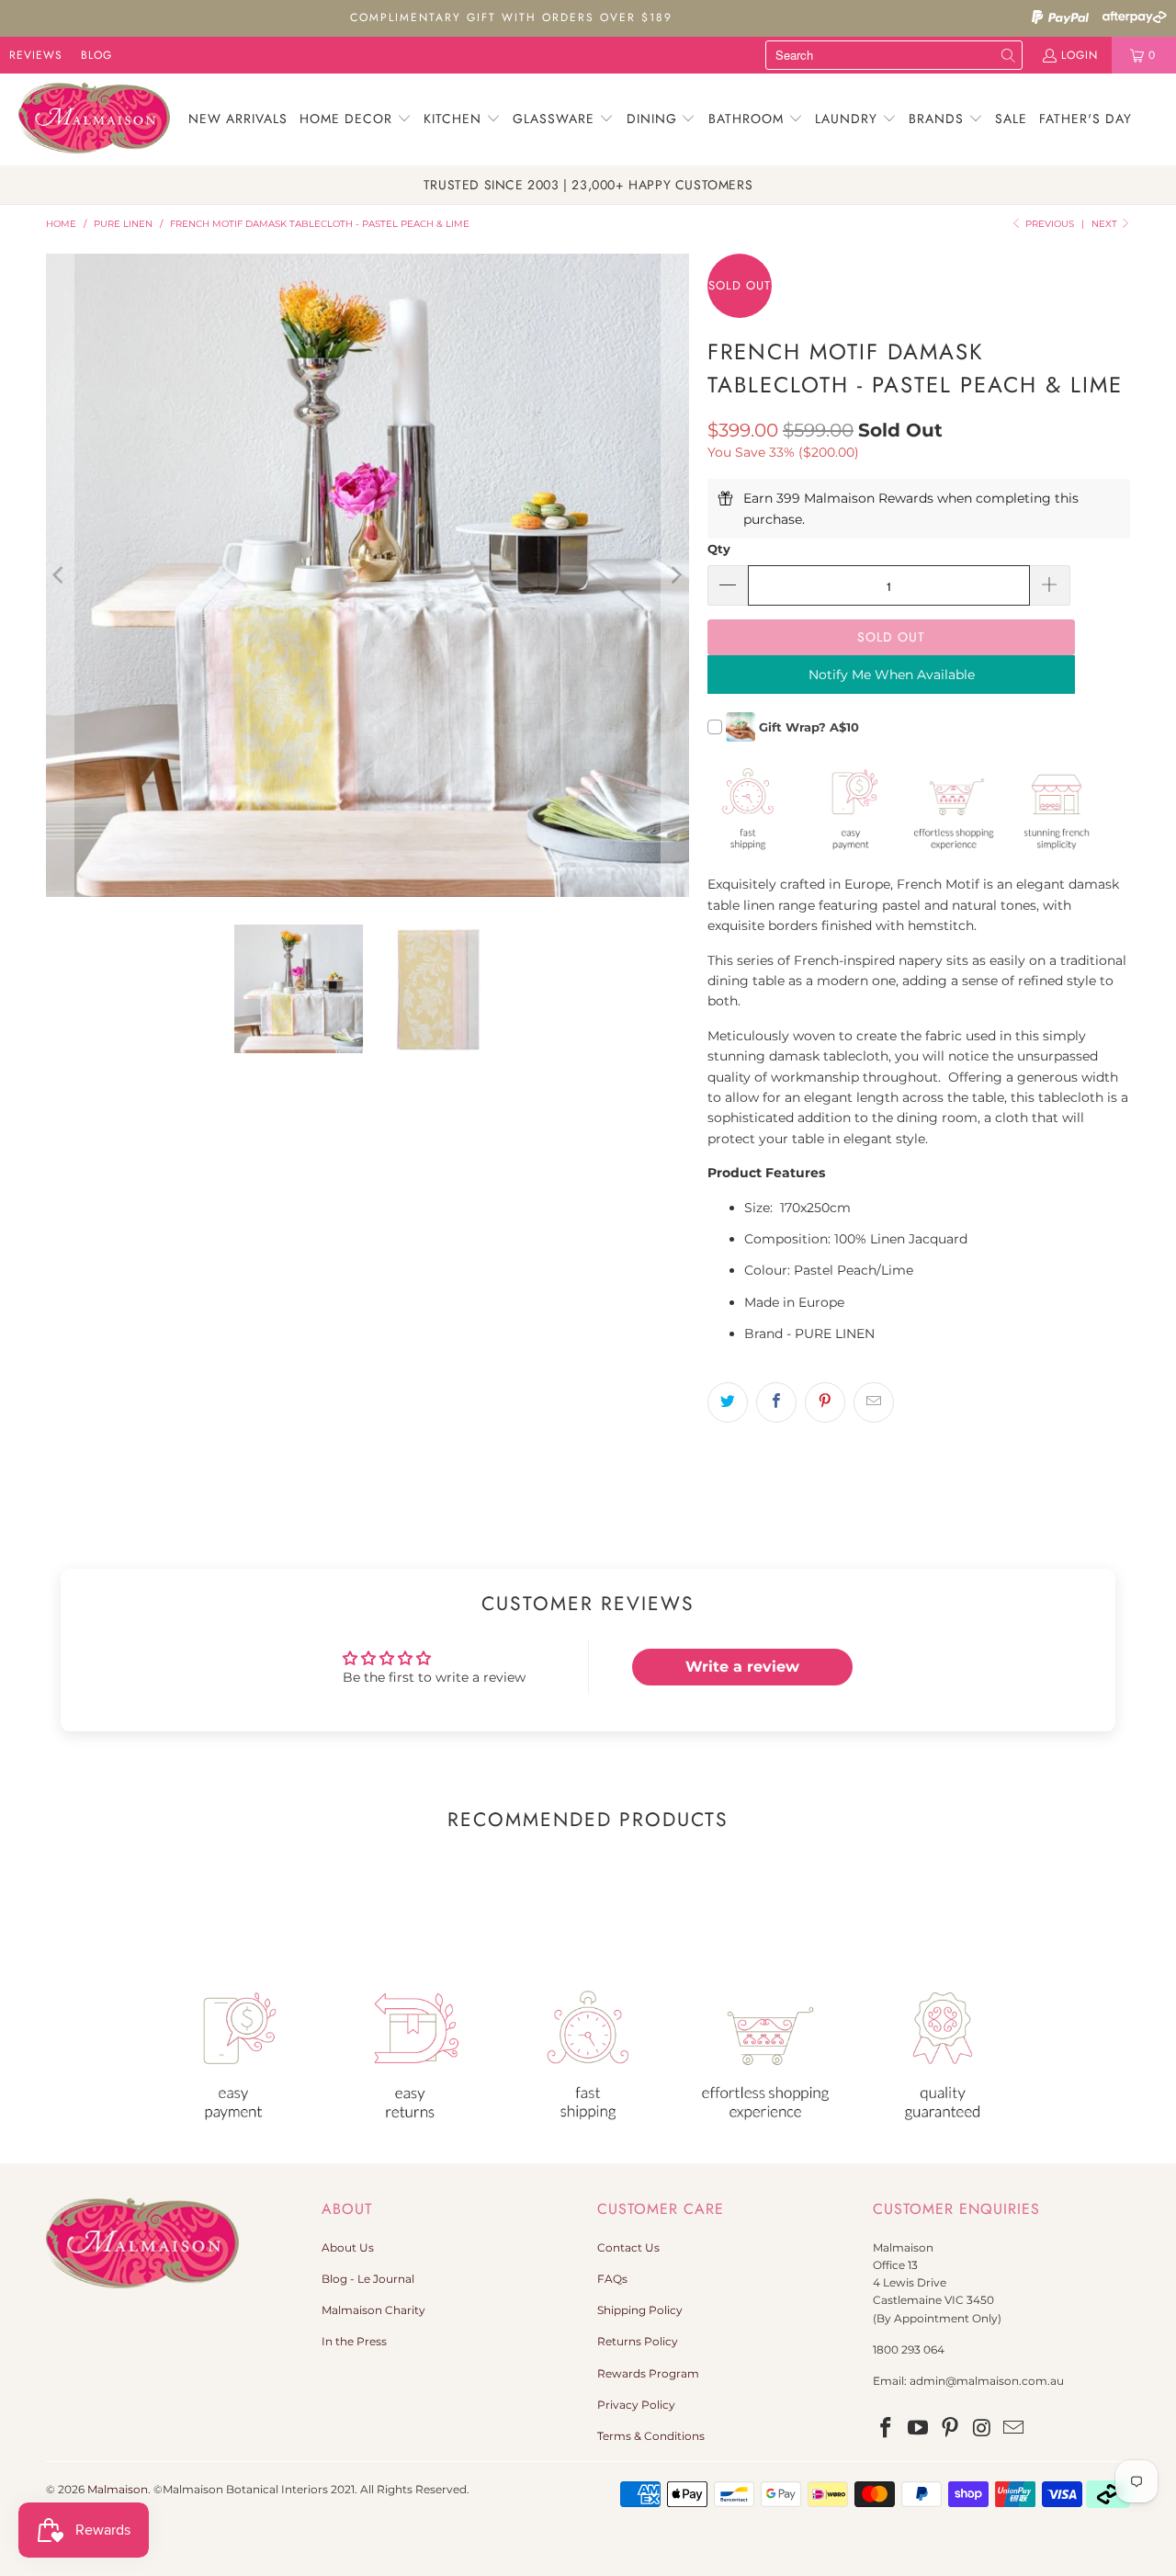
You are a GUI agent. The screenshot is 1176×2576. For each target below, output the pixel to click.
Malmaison (118, 2489)
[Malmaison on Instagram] (982, 2429)
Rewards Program (648, 2373)
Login (1080, 55)
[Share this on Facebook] (776, 1402)
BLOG (96, 55)
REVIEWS (36, 55)
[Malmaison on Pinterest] (950, 2429)
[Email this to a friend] (874, 1402)
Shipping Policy (640, 2310)
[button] (356, 119)
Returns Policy (638, 2341)
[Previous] (60, 575)
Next (1106, 224)
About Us (348, 2247)
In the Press (354, 2341)
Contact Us (628, 2247)
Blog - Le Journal (368, 2279)
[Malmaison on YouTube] (919, 2429)
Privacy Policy (636, 2405)
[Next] (675, 575)
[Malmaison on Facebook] (887, 2429)
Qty (719, 549)
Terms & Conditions (651, 2436)
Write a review (742, 1667)
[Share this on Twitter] (728, 1402)
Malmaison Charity (373, 2310)
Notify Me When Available (892, 675)
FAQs (612, 2279)
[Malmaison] (94, 119)
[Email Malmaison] (1014, 2429)
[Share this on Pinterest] (825, 1402)
